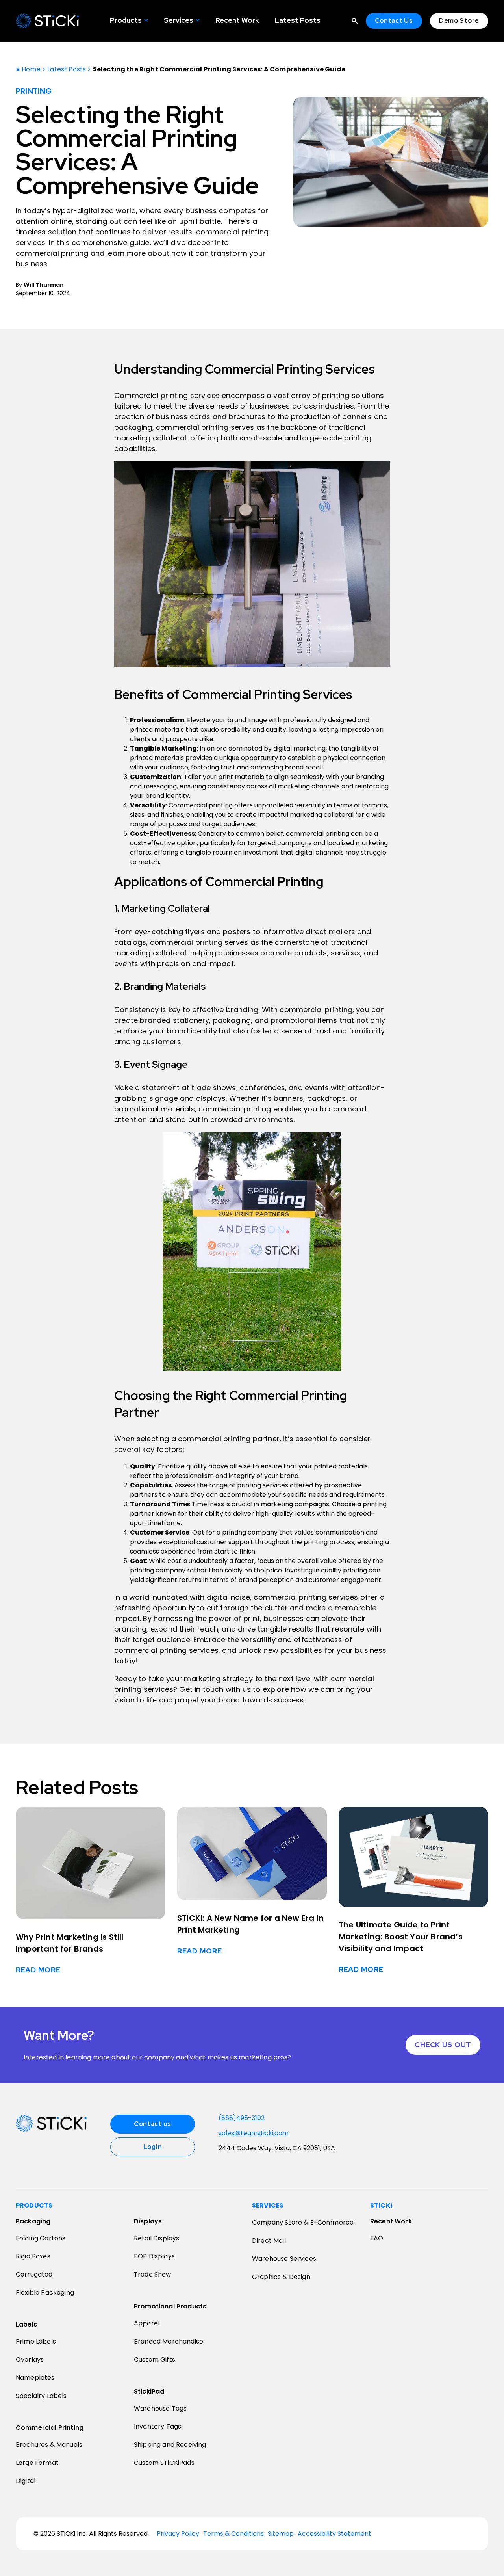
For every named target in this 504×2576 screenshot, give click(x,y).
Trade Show (153, 2274)
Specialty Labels (41, 2396)
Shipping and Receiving (170, 2445)
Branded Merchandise (169, 2341)
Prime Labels (36, 2341)
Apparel (147, 2323)
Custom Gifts (155, 2359)
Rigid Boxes (33, 2256)
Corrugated (34, 2274)
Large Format (37, 2463)
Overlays (30, 2359)
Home (30, 69)
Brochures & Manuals (49, 2445)
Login (153, 2147)
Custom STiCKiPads (164, 2463)
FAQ (377, 2238)
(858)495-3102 (242, 2118)
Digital (26, 2481)
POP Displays (154, 2256)
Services (179, 20)
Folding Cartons (41, 2238)
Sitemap (281, 2534)
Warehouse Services (284, 2259)
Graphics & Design (281, 2277)
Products (126, 20)
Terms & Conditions (233, 2534)
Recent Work (237, 20)
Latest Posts (298, 20)
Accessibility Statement (334, 2534)
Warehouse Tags (160, 2408)
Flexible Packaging (45, 2293)
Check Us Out (443, 2045)
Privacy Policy (178, 2534)
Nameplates (35, 2378)
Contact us (153, 2124)
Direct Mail (269, 2241)
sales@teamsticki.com (254, 2133)
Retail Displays (157, 2238)
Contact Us (394, 21)
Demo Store (459, 21)
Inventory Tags (157, 2426)
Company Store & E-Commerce (303, 2222)
